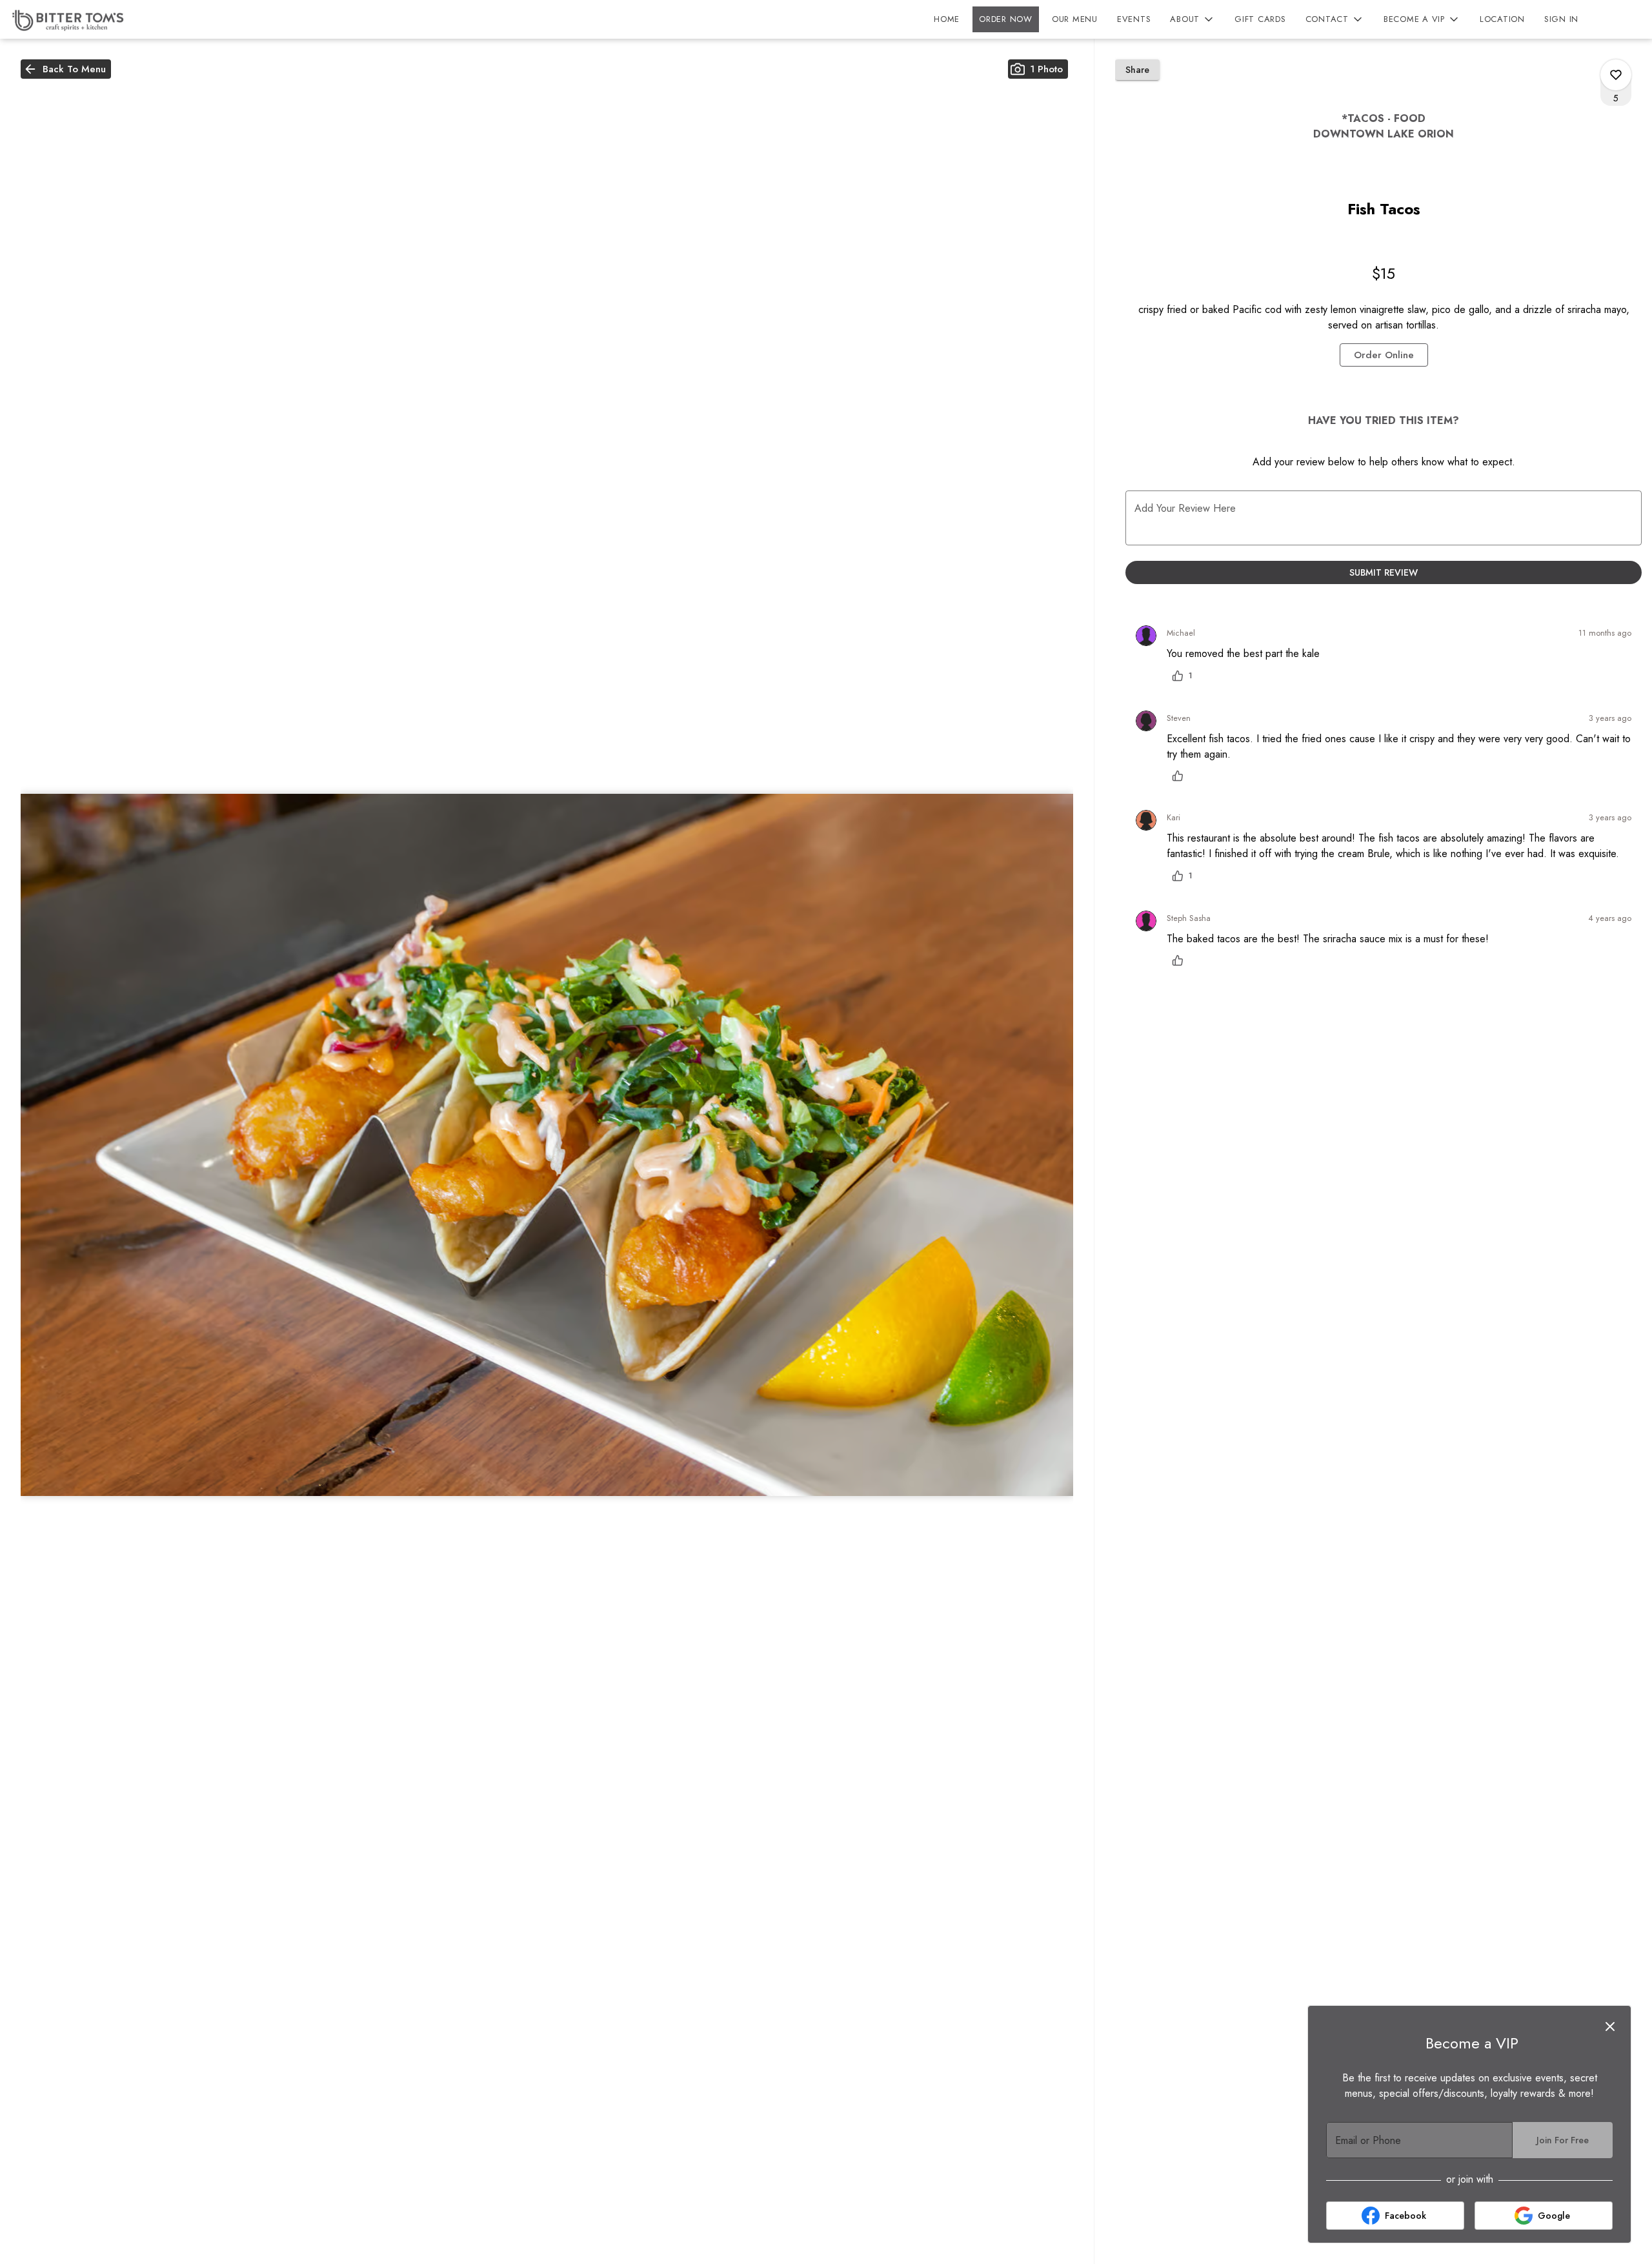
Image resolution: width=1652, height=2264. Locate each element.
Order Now (1006, 19)
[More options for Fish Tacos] (1616, 75)
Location (1502, 19)
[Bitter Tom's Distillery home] (68, 19)
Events (1134, 19)
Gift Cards (1260, 19)
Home (947, 19)
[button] (1193, 19)
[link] (1384, 355)
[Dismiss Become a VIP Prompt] (1610, 2026)
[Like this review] (1181, 776)
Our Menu (1075, 19)
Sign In (1561, 19)
